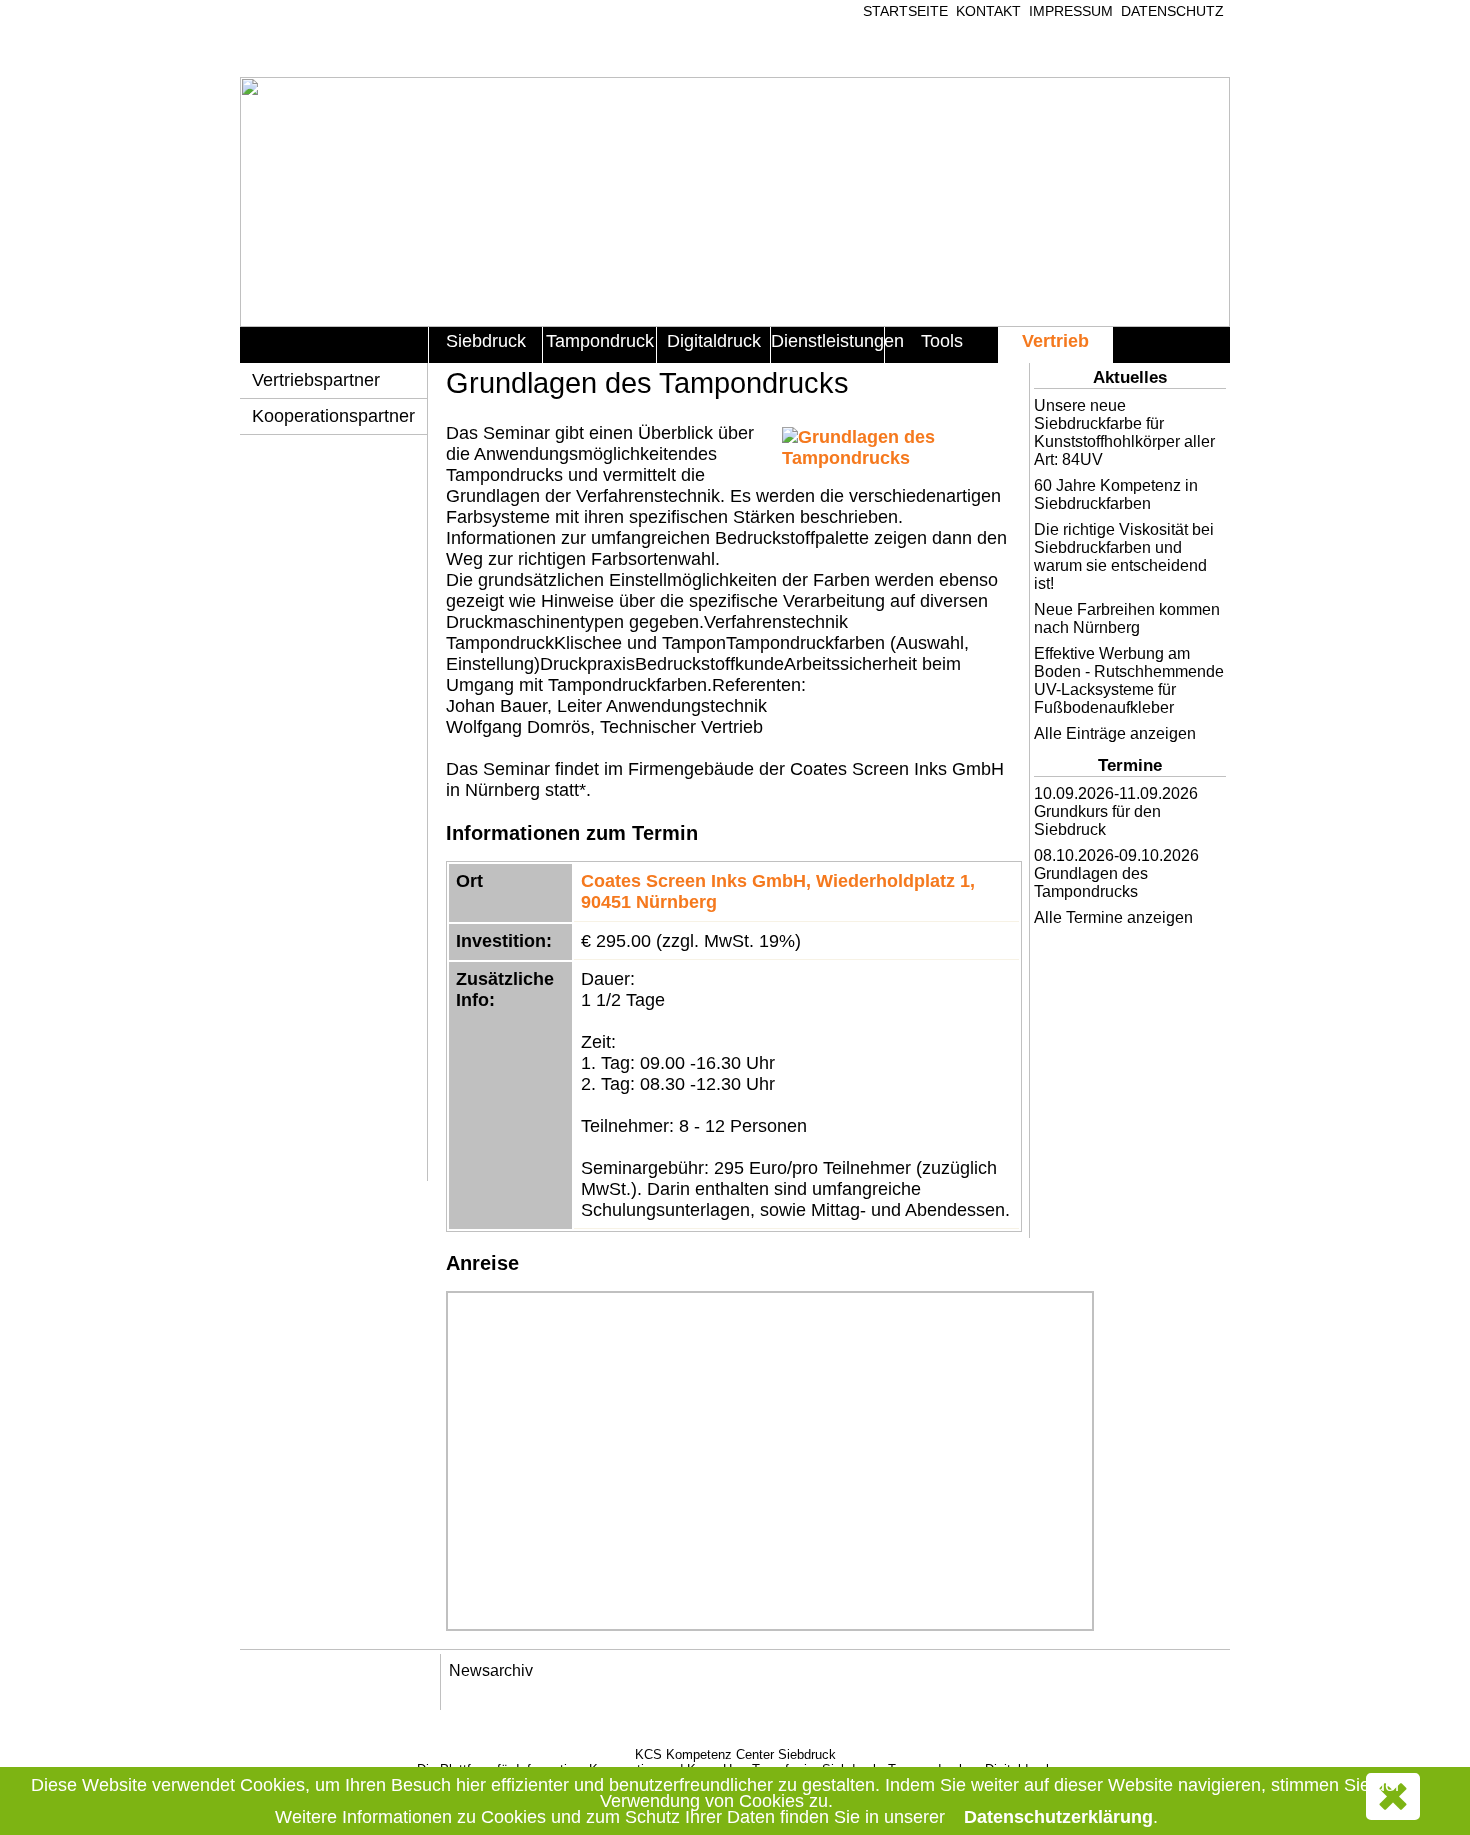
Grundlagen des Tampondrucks (1091, 882)
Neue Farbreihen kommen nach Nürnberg (1127, 618)
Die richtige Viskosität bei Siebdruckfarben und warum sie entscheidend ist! (1124, 556)
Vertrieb (1055, 341)
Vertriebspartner (316, 380)
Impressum (1071, 11)
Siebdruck (486, 341)
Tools (942, 341)
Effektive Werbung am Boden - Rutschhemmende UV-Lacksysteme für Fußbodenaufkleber (1129, 680)
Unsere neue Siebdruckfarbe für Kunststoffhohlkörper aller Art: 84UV (1124, 432)
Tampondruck (600, 341)
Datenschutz (1172, 11)
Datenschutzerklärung (1058, 1817)
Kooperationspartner (333, 416)
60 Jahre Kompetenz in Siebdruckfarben (1116, 494)
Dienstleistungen (827, 341)
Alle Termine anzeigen (1113, 917)
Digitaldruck (714, 341)
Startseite (905, 11)
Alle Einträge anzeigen (1115, 733)
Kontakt (988, 11)
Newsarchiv (491, 1670)
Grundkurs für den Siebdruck (1097, 820)
